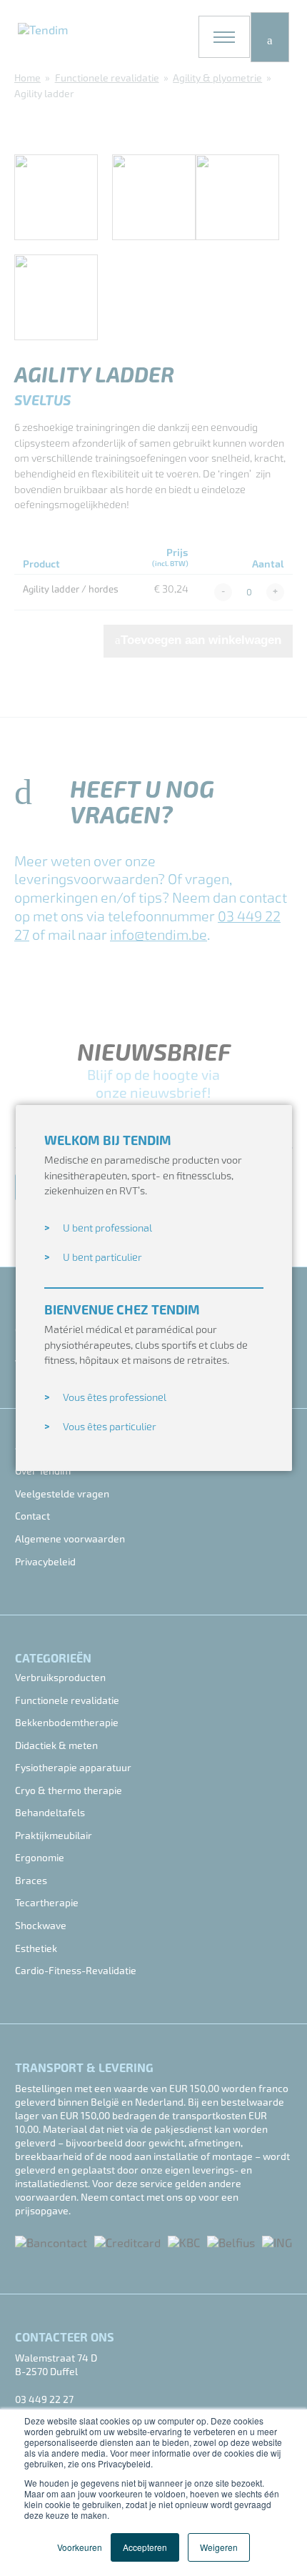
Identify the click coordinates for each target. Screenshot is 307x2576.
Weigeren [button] (219, 2547)
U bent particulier (102, 1258)
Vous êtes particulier (110, 1427)
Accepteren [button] (145, 2547)
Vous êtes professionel (115, 1398)
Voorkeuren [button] (80, 2547)
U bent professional (107, 1228)
